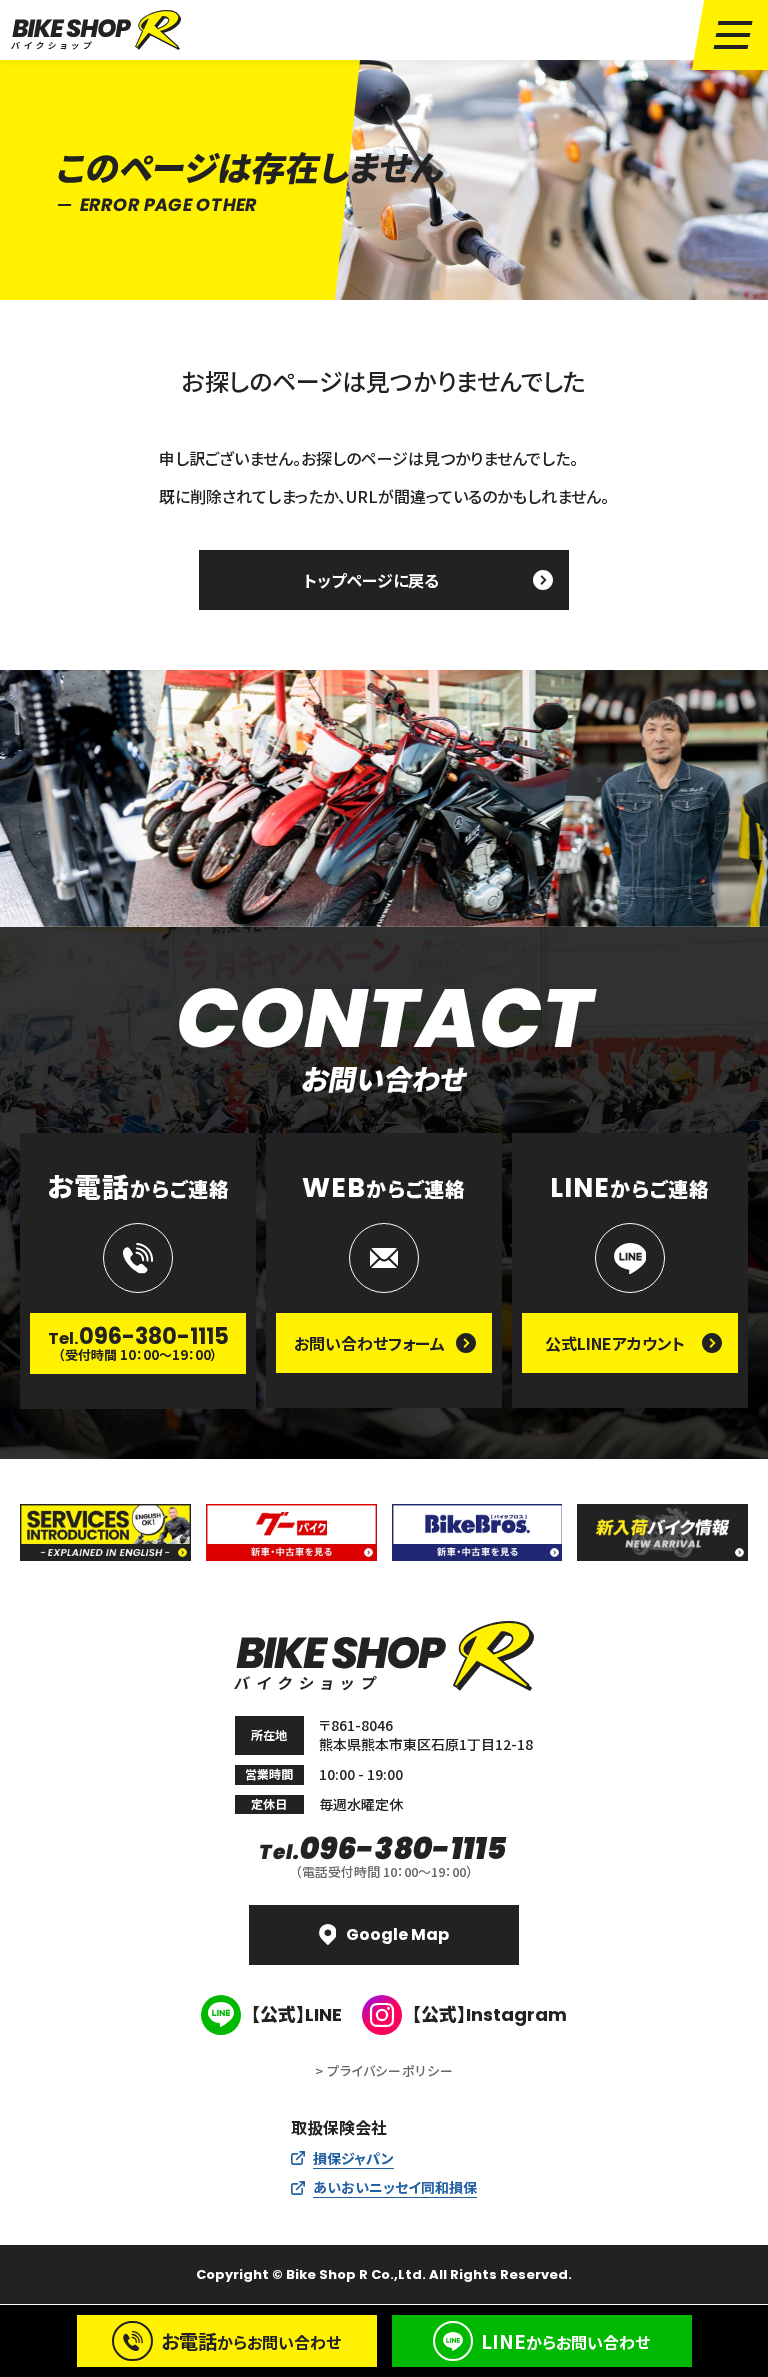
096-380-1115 (384, 1849)
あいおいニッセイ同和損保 (395, 2187)
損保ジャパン (353, 2158)
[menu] (733, 35)
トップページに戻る (371, 580)
